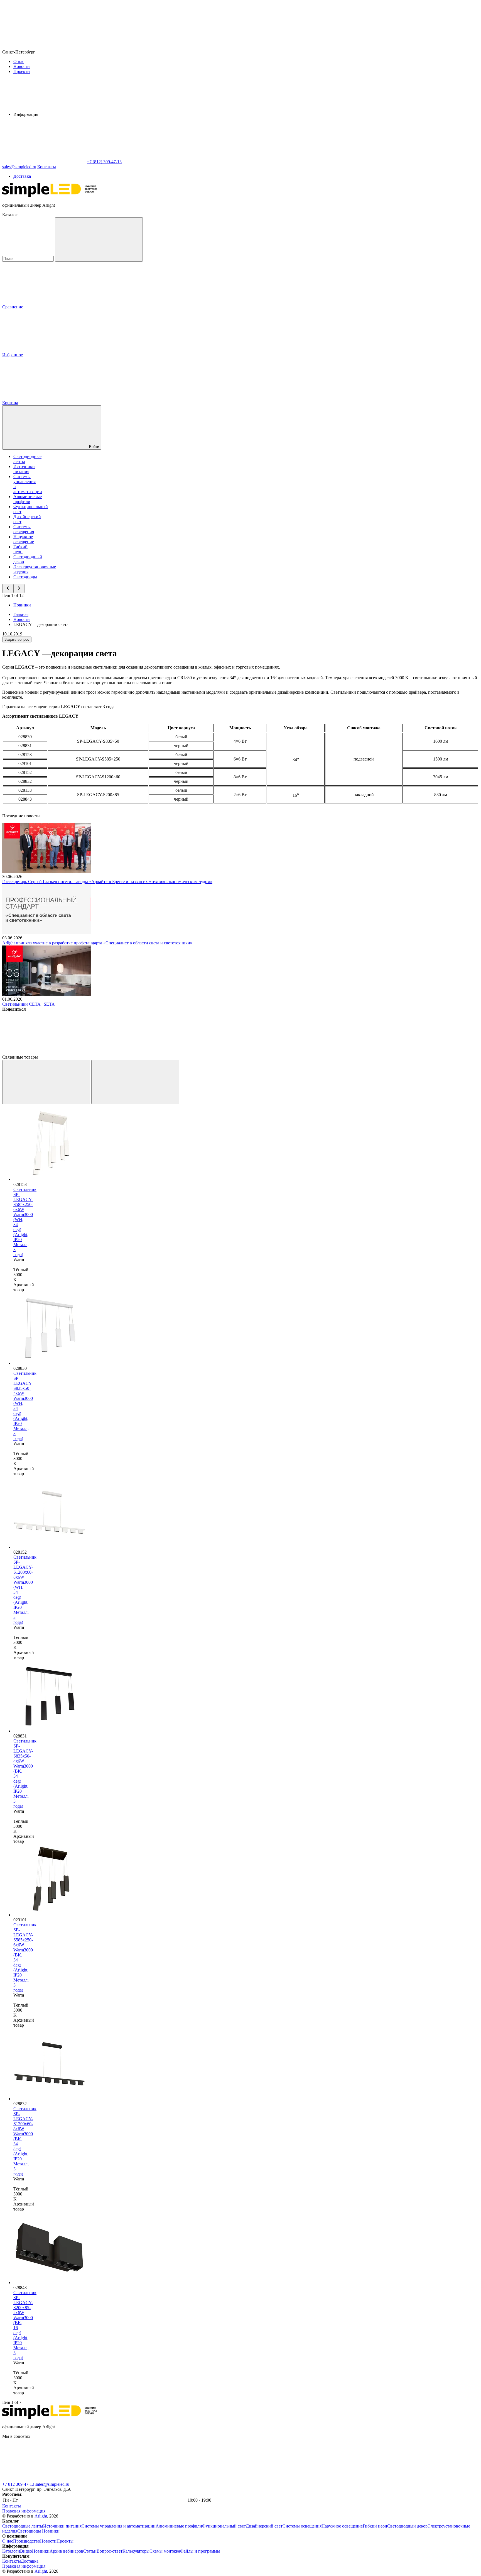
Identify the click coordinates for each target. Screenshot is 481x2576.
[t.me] (127, 2479)
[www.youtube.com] (295, 2479)
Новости (22, 66)
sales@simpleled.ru (52, 2484)
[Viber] (213, 1052)
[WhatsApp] (44, 162)
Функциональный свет (224, 2526)
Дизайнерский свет (264, 2526)
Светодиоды (25, 577)
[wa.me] (211, 2479)
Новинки (22, 605)
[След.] (135, 1082)
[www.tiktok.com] (378, 2479)
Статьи (90, 2551)
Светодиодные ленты (23, 2526)
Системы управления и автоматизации (119, 2526)
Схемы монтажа (165, 2551)
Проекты (22, 71)
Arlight (41, 2516)
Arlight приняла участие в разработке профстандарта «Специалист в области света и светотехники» (97, 943)
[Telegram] (382, 1052)
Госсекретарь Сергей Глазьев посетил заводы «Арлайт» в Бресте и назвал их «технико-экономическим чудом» (107, 882)
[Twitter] (129, 1052)
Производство (27, 2541)
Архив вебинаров (66, 2551)
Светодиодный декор (407, 2526)
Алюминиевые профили (28, 499)
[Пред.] (46, 1082)
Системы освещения (24, 529)
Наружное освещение (24, 539)
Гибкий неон (20, 549)
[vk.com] (44, 2479)
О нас (19, 61)
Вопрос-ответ (110, 2551)
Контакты (47, 167)
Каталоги (11, 2551)
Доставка (22, 176)
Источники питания (24, 469)
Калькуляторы (136, 2551)
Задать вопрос (17, 639)
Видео (26, 2551)
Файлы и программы (200, 2551)
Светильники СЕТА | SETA (29, 1004)
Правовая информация (24, 2511)
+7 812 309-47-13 (18, 2484)
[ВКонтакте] (44, 1052)
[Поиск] (99, 239)
